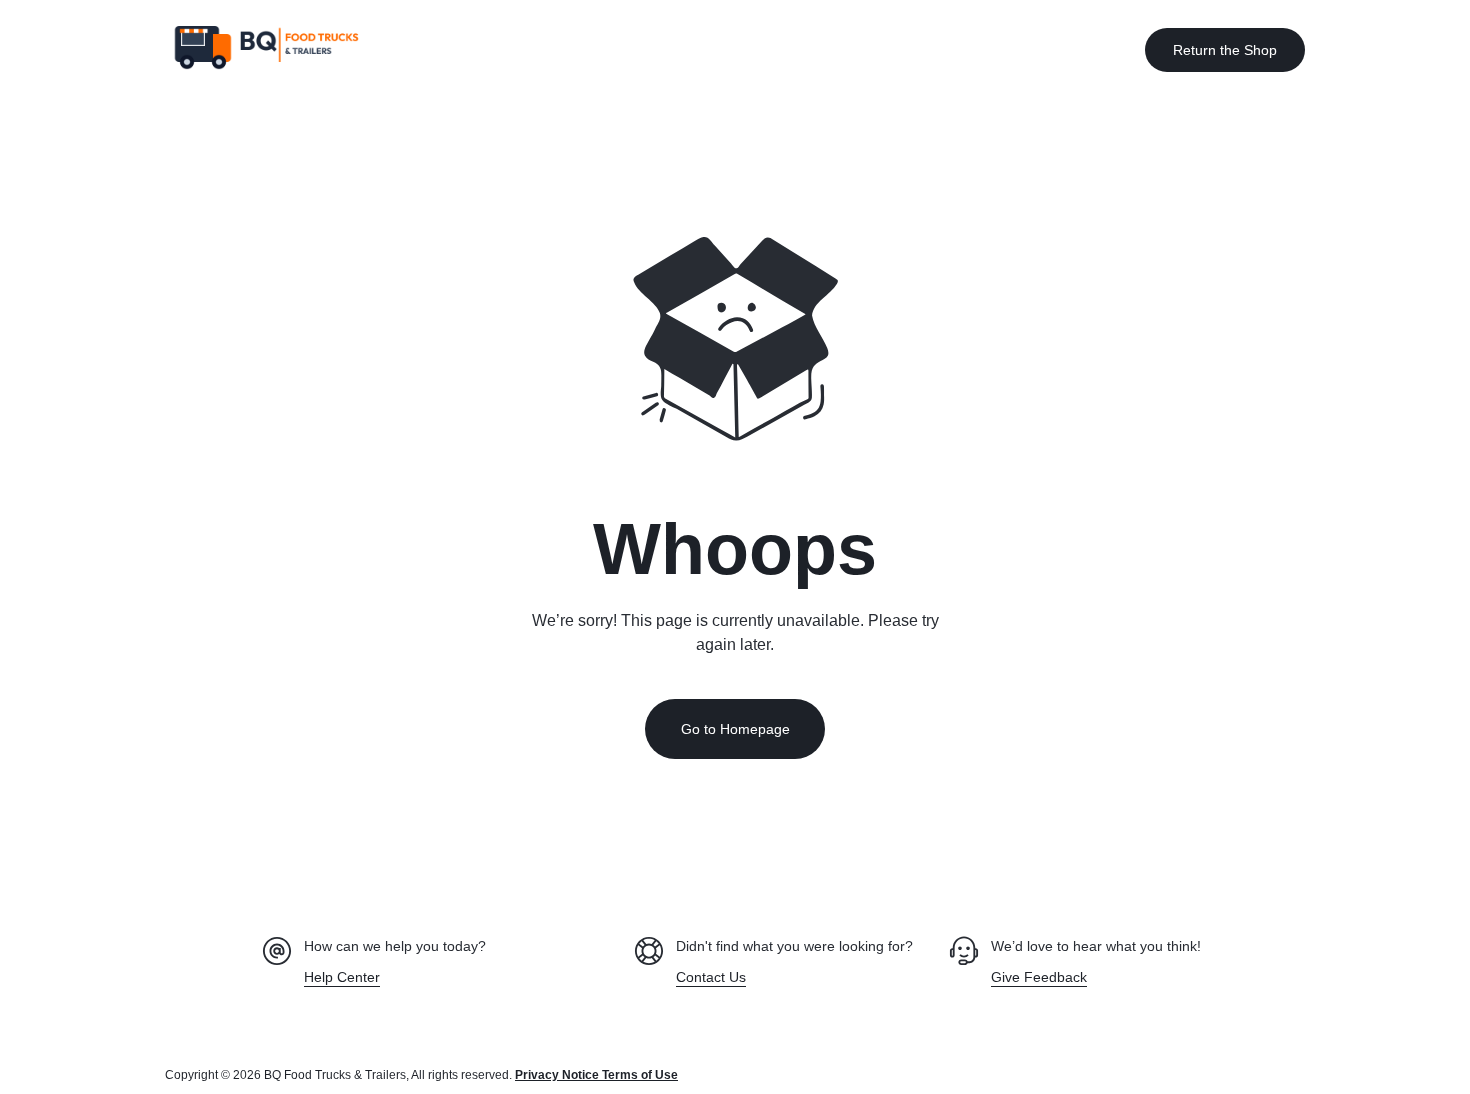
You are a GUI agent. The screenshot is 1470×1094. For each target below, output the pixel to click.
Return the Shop (1225, 50)
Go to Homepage (735, 729)
